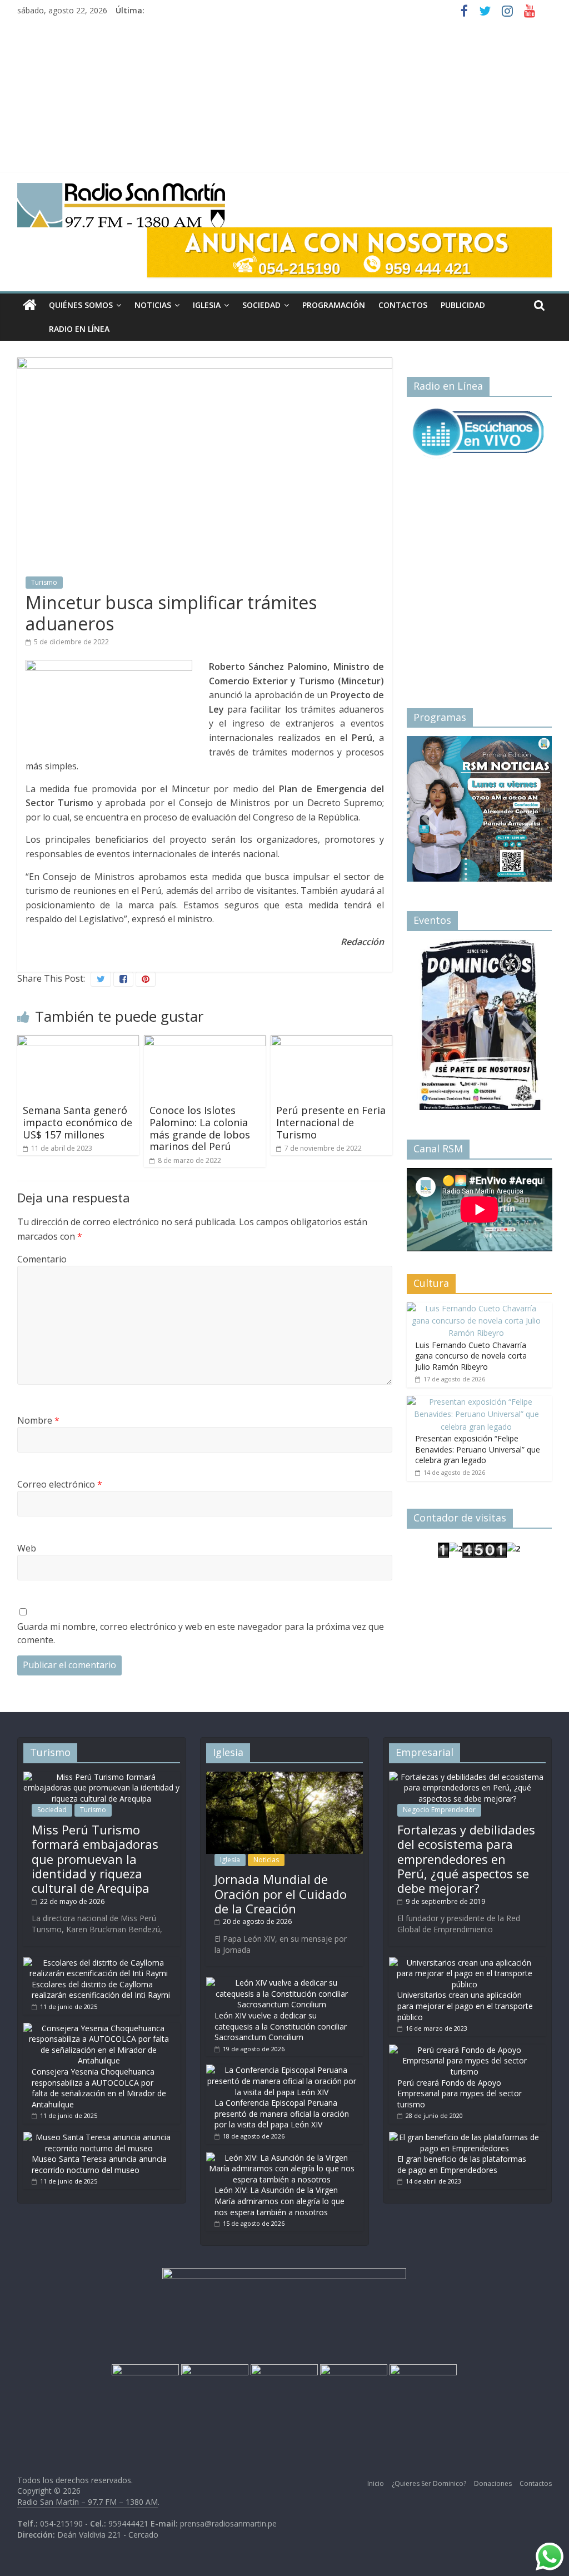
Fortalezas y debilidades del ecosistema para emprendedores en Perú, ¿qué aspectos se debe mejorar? (466, 1859)
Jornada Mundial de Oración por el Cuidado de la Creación (281, 1894)
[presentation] (429, 805)
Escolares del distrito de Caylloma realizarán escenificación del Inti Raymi (101, 1990)
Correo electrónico (60, 1484)
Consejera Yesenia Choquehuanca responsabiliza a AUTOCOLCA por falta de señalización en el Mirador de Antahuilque (99, 2088)
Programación (334, 305)
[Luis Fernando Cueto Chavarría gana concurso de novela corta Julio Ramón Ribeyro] (477, 1308)
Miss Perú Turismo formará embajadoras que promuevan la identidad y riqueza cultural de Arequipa (95, 1859)
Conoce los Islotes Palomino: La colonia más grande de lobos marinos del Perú (200, 1128)
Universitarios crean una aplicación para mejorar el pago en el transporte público (465, 2006)
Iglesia (207, 305)
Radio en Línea (79, 329)
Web (27, 1548)
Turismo (44, 582)
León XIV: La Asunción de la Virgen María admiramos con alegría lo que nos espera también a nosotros (279, 2201)
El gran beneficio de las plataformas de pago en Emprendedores (462, 2164)
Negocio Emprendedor (439, 1810)
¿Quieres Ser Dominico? (429, 2483)
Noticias (153, 305)
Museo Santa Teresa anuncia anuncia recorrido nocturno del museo (99, 2164)
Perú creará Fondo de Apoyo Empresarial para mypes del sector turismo (460, 2093)
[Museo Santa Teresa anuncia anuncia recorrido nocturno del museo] (99, 2137)
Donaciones (493, 2483)
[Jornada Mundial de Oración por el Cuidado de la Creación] (284, 1777)
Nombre (38, 1420)
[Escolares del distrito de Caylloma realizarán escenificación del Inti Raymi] (99, 1963)
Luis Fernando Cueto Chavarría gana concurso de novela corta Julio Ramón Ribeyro (471, 1356)
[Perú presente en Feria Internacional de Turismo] (332, 1042)
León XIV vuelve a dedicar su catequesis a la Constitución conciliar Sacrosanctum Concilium (281, 2026)
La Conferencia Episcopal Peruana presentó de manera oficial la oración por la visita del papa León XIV (282, 2113)
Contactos (403, 305)
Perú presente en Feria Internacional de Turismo (331, 1122)
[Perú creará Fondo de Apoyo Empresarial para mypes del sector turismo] (465, 2050)
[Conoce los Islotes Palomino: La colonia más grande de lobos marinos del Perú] (205, 1042)
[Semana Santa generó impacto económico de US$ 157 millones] (78, 1042)
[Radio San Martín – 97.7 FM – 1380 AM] (30, 305)
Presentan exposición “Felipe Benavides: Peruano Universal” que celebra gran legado (478, 1449)
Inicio (376, 2483)
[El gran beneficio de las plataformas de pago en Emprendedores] (465, 2137)
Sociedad (261, 305)
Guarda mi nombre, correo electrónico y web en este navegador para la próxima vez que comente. (201, 1633)
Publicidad (463, 305)
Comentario (42, 1259)
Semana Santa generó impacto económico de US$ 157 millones (78, 1122)
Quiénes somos (81, 305)
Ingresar (440, 1075)
